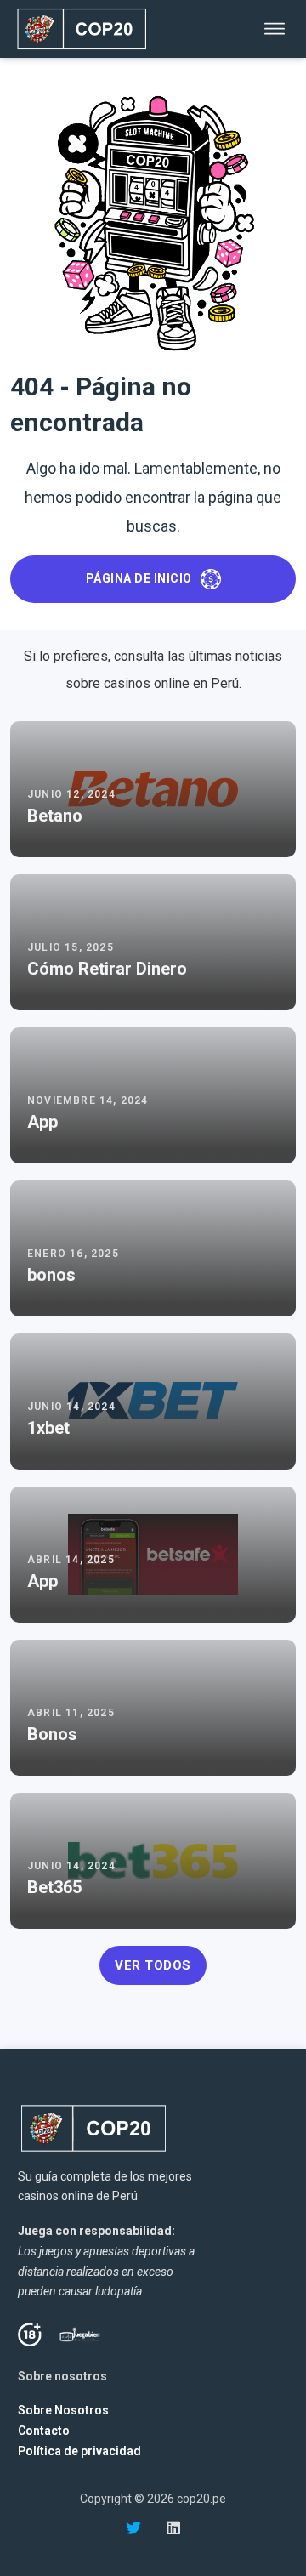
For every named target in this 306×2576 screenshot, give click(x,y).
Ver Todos (153, 1965)
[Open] (275, 29)
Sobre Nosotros (63, 2410)
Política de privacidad (79, 2451)
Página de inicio (139, 578)
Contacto (44, 2431)
